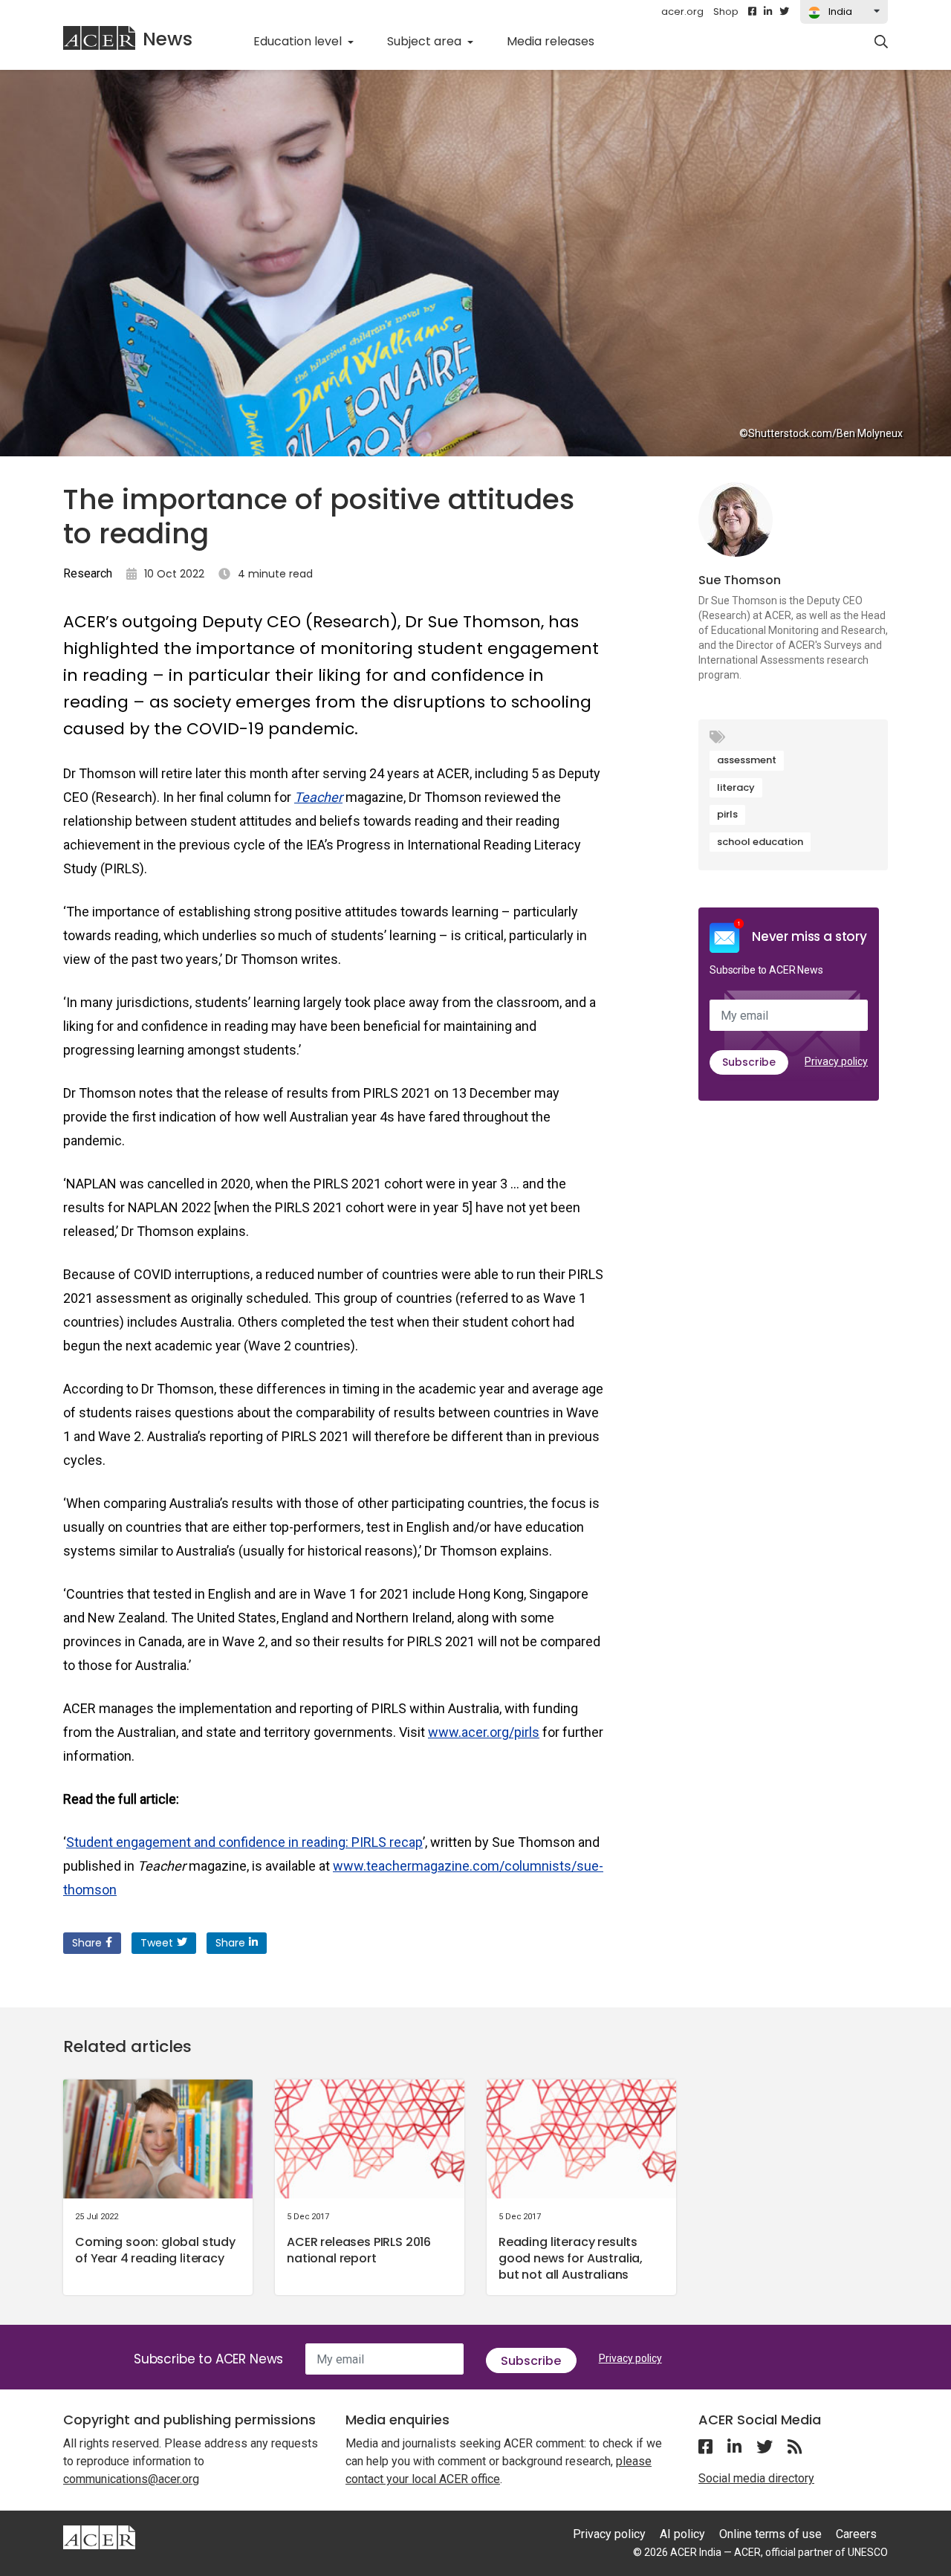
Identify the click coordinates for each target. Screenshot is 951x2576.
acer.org (682, 12)
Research (88, 573)
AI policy (682, 2534)
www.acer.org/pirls (484, 1732)
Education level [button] (299, 41)
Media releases (559, 41)
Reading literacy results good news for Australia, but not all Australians (571, 2258)
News (168, 39)
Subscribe (749, 1062)
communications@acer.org (131, 2479)
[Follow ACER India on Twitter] (784, 12)
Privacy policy (836, 1061)
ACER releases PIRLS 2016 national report (359, 2250)
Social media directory (756, 2478)
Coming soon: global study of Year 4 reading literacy (155, 2250)
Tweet (157, 1943)
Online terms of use (770, 2534)
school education (760, 842)
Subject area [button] (426, 41)
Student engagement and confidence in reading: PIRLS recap (244, 1842)
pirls (727, 814)
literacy (736, 787)
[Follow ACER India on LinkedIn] (768, 12)
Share (87, 1943)
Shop (726, 12)
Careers (856, 2534)
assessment (747, 760)
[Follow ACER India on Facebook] (752, 12)
